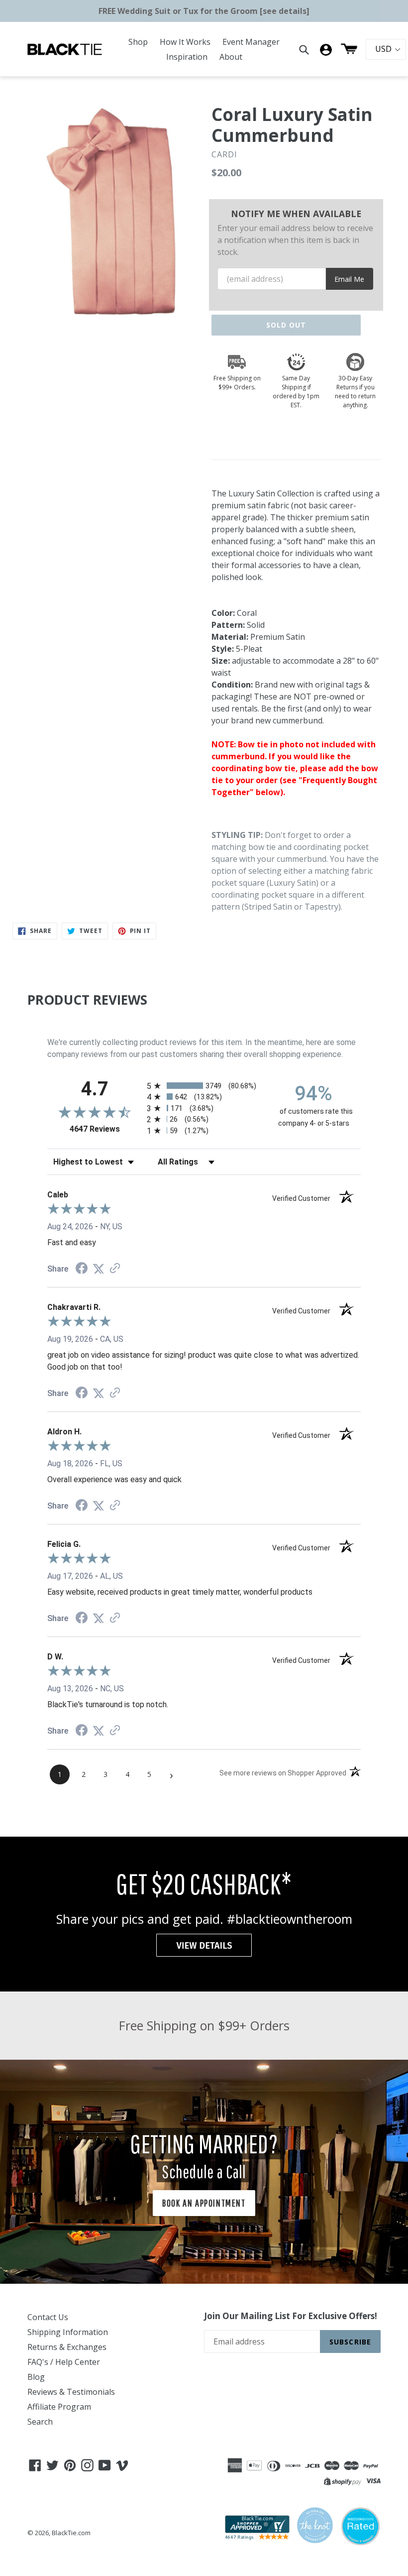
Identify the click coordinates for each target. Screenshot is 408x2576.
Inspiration (187, 57)
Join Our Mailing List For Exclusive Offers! (291, 2316)
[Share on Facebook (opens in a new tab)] (82, 1269)
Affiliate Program (59, 2407)
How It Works (185, 42)
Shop (138, 42)
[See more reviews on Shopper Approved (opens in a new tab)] (115, 1269)
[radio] (204, 1086)
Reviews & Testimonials (71, 2392)
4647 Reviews (106, 1129)
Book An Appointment (204, 2203)
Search (40, 2422)
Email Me (349, 279)
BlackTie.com (71, 2533)
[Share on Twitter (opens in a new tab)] (99, 1269)
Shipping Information (68, 2332)
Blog (36, 2377)
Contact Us (48, 2317)
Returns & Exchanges (67, 2347)
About (231, 57)
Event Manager (251, 42)
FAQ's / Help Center (64, 2362)
